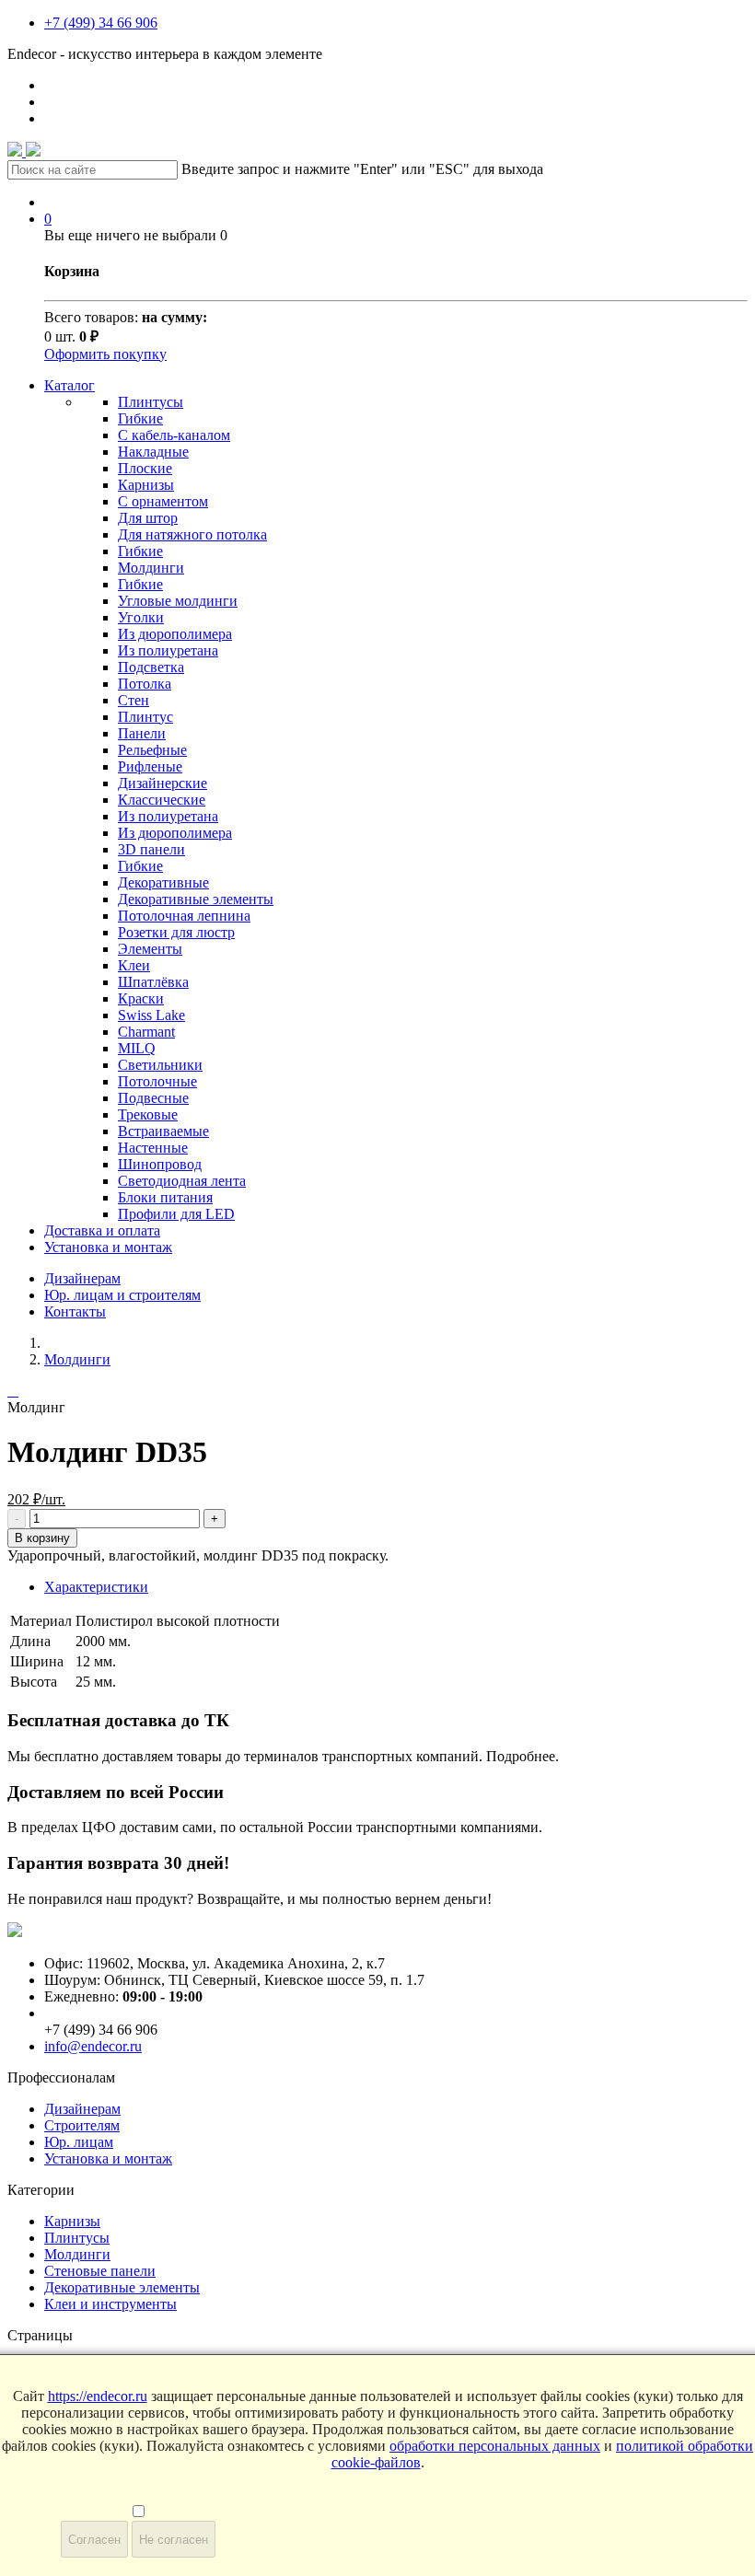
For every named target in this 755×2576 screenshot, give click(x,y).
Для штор (148, 518)
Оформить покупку (105, 354)
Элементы (150, 949)
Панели (142, 733)
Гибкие (140, 418)
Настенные (153, 1148)
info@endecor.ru (93, 2046)
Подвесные (153, 1098)
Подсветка (151, 667)
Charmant (146, 1032)
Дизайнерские (163, 783)
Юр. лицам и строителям (122, 1295)
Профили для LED (176, 1214)
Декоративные (163, 882)
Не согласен (174, 2540)
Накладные (153, 452)
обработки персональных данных (495, 2446)
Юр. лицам (79, 2142)
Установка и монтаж (108, 1247)
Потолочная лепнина (184, 916)
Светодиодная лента (182, 1181)
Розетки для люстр (176, 932)
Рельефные (152, 750)
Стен (134, 700)
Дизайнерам (82, 1278)
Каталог (70, 385)
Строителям (82, 2125)
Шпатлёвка (153, 982)
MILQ (137, 1048)
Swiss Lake (151, 1015)
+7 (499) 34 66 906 (101, 23)
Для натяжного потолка (192, 534)
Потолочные (157, 1081)
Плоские (145, 468)
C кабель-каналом (174, 435)
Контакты (75, 1311)
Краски (141, 998)
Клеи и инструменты (110, 2304)
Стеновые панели (100, 2271)
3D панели (151, 849)
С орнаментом (163, 501)
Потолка (145, 684)
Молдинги (151, 568)
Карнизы (146, 485)
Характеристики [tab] (96, 1587)
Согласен (94, 2540)
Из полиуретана (168, 650)
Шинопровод (160, 1164)
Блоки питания (165, 1197)
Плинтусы (151, 402)
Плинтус (145, 717)
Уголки (141, 617)
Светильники (160, 1065)
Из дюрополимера (175, 634)
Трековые (148, 1114)
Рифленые (150, 766)
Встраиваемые (163, 1131)
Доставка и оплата (102, 1230)
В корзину (42, 1538)
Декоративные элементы (196, 899)
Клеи (134, 965)
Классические (162, 800)
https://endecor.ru (98, 2396)
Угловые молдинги (178, 601)
